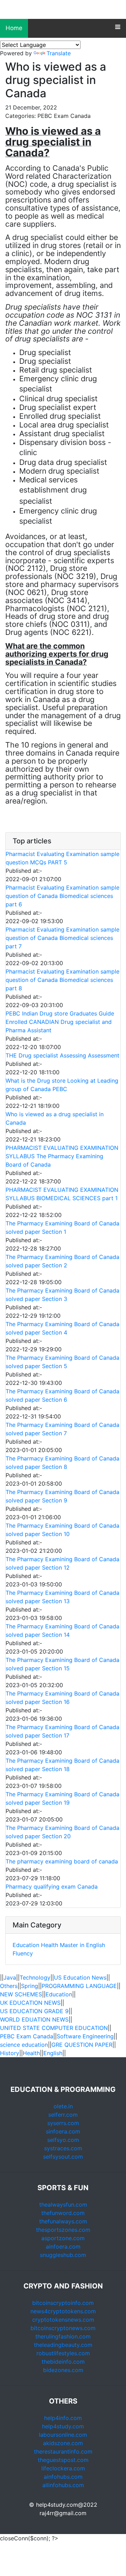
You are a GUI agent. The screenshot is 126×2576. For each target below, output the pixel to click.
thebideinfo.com (63, 2362)
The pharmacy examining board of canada (62, 1861)
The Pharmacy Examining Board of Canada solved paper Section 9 (62, 1496)
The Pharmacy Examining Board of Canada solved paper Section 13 (62, 1597)
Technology (35, 1977)
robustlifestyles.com (63, 2353)
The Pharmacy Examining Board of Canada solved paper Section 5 (62, 1362)
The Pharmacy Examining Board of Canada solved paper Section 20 (62, 1832)
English (53, 2053)
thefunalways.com (63, 2221)
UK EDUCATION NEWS (30, 2003)
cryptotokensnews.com (63, 2320)
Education (26, 1945)
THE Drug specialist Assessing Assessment (62, 1055)
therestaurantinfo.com (63, 2451)
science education (24, 2045)
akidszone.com (63, 2443)
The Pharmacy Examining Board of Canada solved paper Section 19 (62, 1798)
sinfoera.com (63, 2131)
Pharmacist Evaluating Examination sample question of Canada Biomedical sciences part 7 (62, 938)
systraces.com (63, 2148)
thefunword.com (63, 2213)
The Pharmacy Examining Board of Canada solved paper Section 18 (62, 1765)
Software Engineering (85, 2036)
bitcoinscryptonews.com (63, 2328)
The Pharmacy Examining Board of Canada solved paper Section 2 (62, 1261)
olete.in (63, 2106)
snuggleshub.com (63, 2255)
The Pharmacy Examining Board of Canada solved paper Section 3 (62, 1295)
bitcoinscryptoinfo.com (63, 2303)
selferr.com (63, 2115)
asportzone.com (63, 2238)
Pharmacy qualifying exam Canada (52, 1887)
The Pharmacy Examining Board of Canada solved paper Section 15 (62, 1664)
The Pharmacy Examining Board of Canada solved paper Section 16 (62, 1698)
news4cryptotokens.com (63, 2311)
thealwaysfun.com (63, 2205)
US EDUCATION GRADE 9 (34, 2011)
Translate (59, 53)
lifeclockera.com (63, 2468)
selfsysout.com (63, 2157)
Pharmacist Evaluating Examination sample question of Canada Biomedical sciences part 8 (62, 980)
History (10, 2053)
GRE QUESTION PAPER (82, 2045)
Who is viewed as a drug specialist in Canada (55, 1118)
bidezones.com (63, 2370)
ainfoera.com (63, 2246)
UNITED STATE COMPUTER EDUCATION (54, 2028)
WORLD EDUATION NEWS (34, 2019)
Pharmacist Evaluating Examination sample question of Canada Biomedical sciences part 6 (62, 896)
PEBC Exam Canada (27, 2036)
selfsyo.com (63, 2140)
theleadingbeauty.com (63, 2345)
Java (10, 1977)
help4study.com (63, 2426)
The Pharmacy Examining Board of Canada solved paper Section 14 (62, 1630)
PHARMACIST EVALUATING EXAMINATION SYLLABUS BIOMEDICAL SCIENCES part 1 (62, 1194)
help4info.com (63, 2418)
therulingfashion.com (63, 2336)
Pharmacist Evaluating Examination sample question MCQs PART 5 (62, 858)
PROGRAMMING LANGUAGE (79, 1986)
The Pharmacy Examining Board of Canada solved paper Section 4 (62, 1328)
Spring (30, 1986)
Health (50, 1945)
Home (14, 28)
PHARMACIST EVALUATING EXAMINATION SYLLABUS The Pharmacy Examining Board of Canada (62, 1156)
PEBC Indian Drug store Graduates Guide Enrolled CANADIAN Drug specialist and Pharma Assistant (60, 1022)
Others (9, 1986)
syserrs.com (63, 2123)
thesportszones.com (63, 2230)
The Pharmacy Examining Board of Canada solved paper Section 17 (62, 1731)
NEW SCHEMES (21, 1994)
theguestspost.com (63, 2460)
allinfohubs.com (63, 2485)
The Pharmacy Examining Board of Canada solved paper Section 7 (62, 1429)
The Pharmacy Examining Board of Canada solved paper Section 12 (62, 1563)
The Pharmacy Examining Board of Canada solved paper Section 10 (62, 1530)
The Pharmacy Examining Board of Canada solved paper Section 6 (62, 1395)
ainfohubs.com (63, 2477)
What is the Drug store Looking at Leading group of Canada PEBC (62, 1085)
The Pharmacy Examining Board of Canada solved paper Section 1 (62, 1227)
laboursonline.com (63, 2435)
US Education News (80, 1977)
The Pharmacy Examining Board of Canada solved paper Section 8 (62, 1463)
